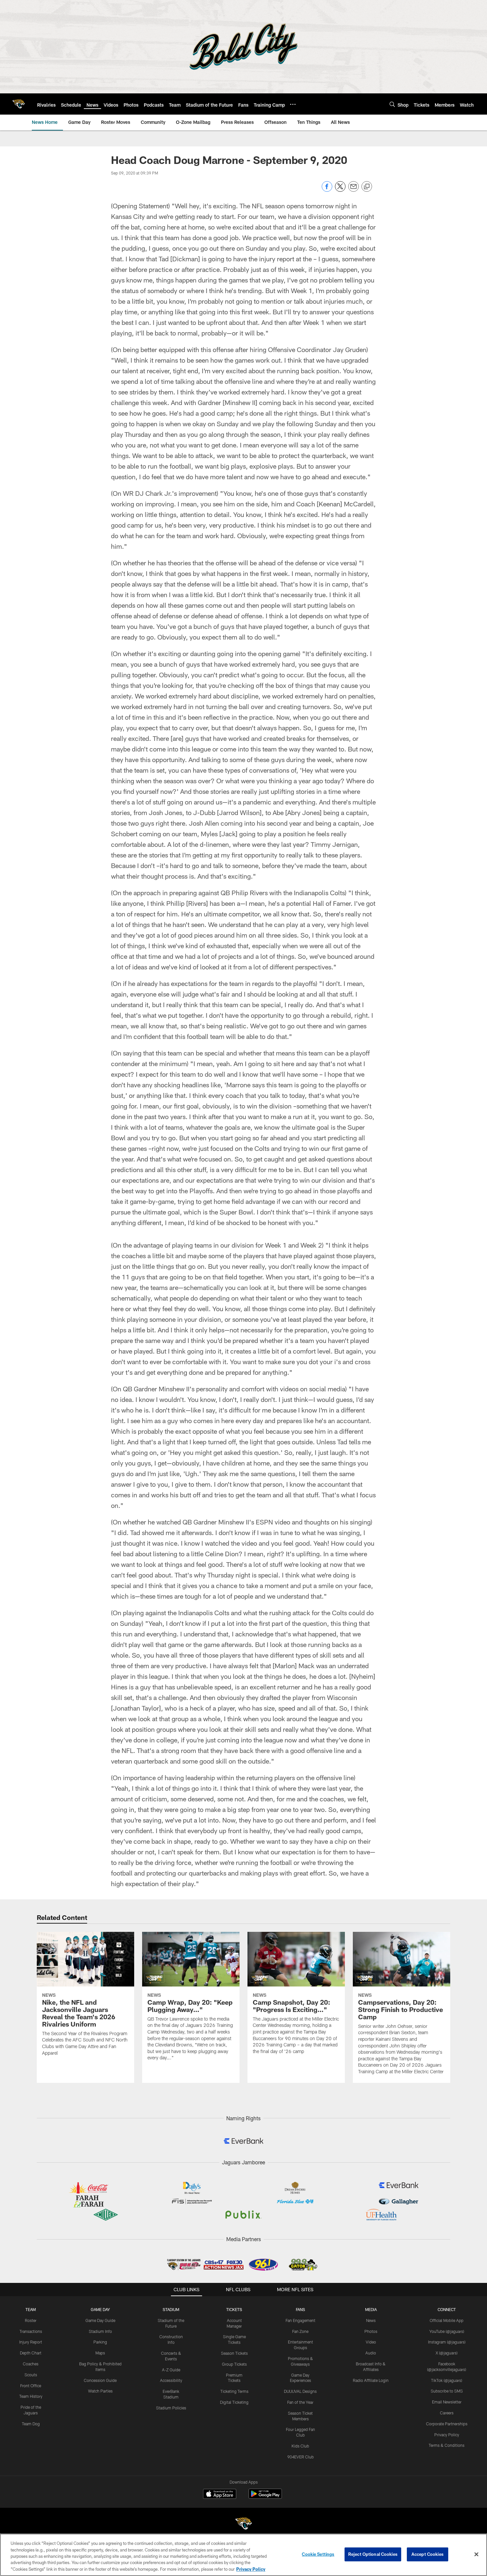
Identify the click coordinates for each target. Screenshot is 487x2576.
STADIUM (171, 2309)
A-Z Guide (171, 2370)
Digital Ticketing (234, 2402)
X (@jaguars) (447, 2353)
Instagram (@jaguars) (447, 2342)
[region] (243, 2555)
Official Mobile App (447, 2320)
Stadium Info (100, 2331)
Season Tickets (234, 2353)
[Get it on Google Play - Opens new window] (265, 2497)
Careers (447, 2413)
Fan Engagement (300, 2320)
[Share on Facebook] (327, 190)
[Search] (392, 104)
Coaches (31, 2364)
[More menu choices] (293, 104)
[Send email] (353, 190)
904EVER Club (300, 2457)
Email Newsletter (447, 2402)
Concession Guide (100, 2380)
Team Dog (31, 2424)
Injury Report (31, 2342)
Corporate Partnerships (447, 2424)
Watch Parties (100, 2391)
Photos (371, 2331)
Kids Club (300, 2446)
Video (371, 2342)
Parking (100, 2342)
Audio (371, 2353)
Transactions (31, 2331)
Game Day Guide (100, 2320)
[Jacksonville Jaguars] (243, 2524)
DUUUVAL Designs (300, 2391)
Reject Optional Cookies (373, 2554)
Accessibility (171, 2380)
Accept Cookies (428, 2554)
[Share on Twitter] (340, 190)
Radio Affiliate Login (371, 2380)
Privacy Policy (447, 2435)
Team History (31, 2396)
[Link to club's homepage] (19, 104)
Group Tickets (234, 2364)
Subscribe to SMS (447, 2391)
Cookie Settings (318, 2554)
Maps (100, 2353)
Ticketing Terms (234, 2391)
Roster (31, 2320)
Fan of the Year (300, 2402)
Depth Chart (31, 2353)
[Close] (476, 2554)
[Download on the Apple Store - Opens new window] (220, 2495)
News (371, 2320)
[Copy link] (367, 187)
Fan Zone (300, 2331)
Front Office (31, 2386)
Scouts (31, 2375)
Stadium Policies (171, 2408)
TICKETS (234, 2309)
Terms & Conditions (447, 2445)
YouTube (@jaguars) (447, 2331)
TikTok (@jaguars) (447, 2380)
